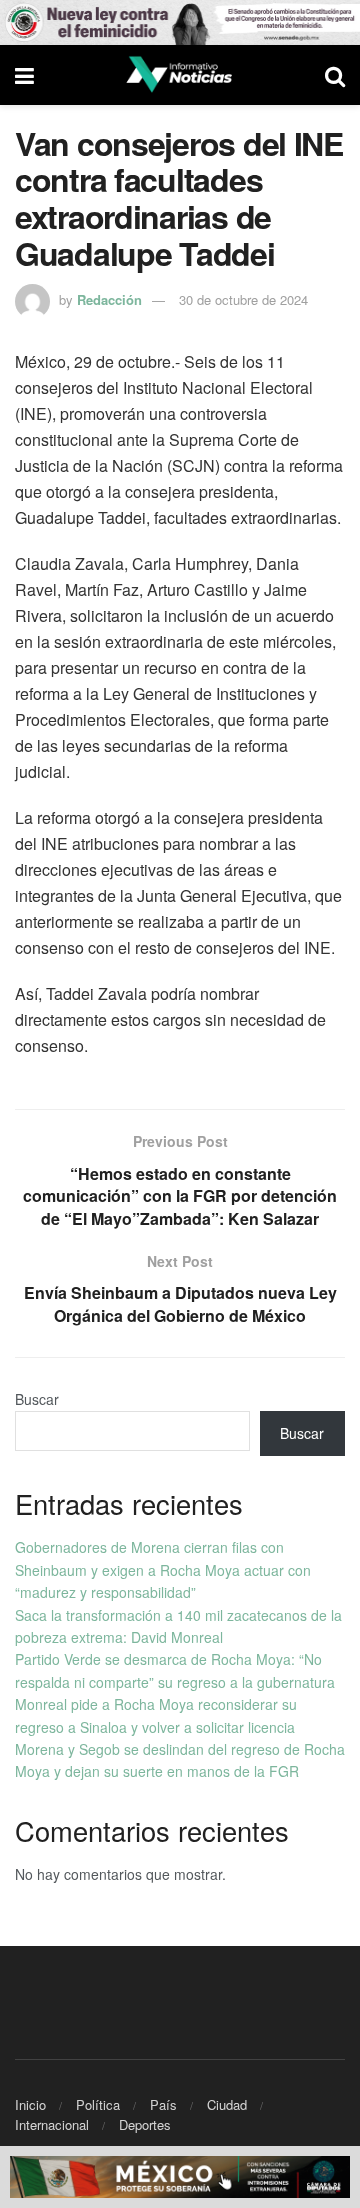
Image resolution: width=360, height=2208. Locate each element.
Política (98, 2104)
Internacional (52, 2124)
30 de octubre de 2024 (243, 299)
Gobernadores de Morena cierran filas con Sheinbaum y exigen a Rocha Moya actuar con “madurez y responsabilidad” (163, 1569)
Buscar (37, 1399)
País (163, 2104)
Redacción (109, 299)
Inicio (30, 2104)
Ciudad (227, 2104)
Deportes (145, 2124)
